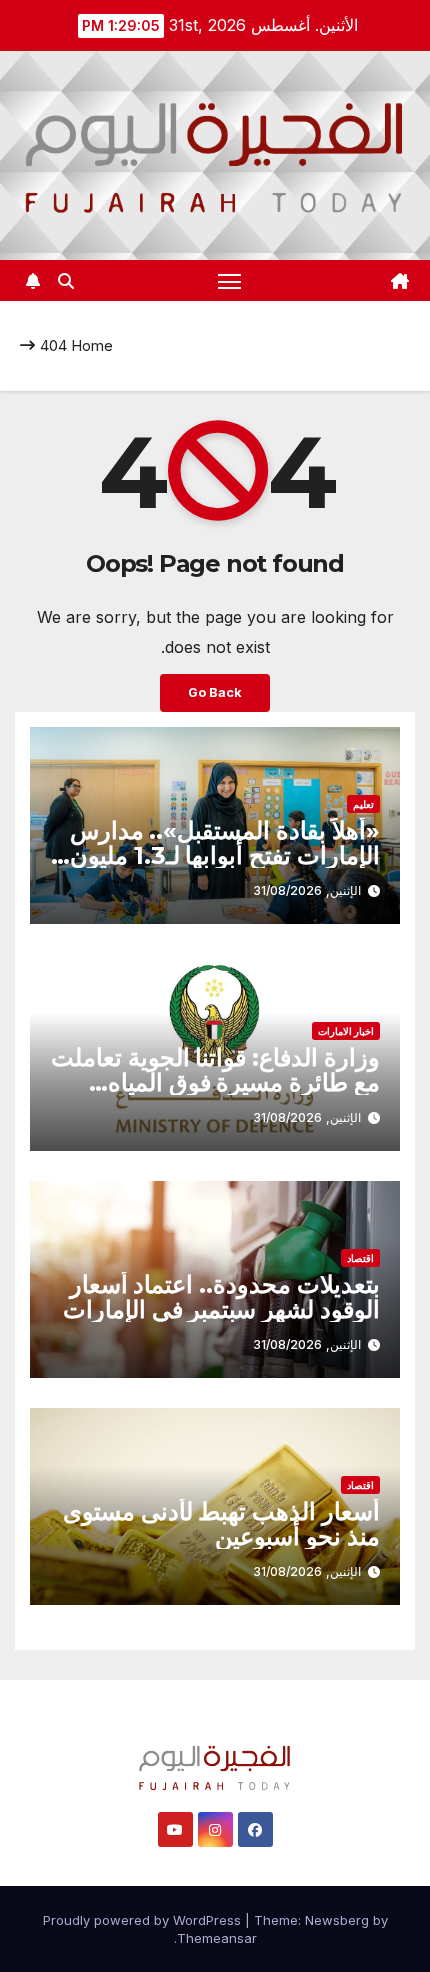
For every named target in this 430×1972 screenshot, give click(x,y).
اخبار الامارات (346, 1031)
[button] (66, 281)
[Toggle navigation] (230, 281)
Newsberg (337, 1920)
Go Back (215, 692)
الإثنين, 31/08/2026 (307, 890)
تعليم (363, 804)
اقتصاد (360, 1258)
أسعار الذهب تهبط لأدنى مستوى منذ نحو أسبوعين (221, 1524)
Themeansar (217, 1938)
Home (92, 345)
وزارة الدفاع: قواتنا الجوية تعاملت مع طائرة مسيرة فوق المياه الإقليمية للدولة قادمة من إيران (215, 1082)
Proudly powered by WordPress (144, 1920)
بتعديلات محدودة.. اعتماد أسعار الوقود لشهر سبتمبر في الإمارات (221, 1297)
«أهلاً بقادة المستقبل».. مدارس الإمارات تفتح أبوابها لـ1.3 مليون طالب (225, 855)
